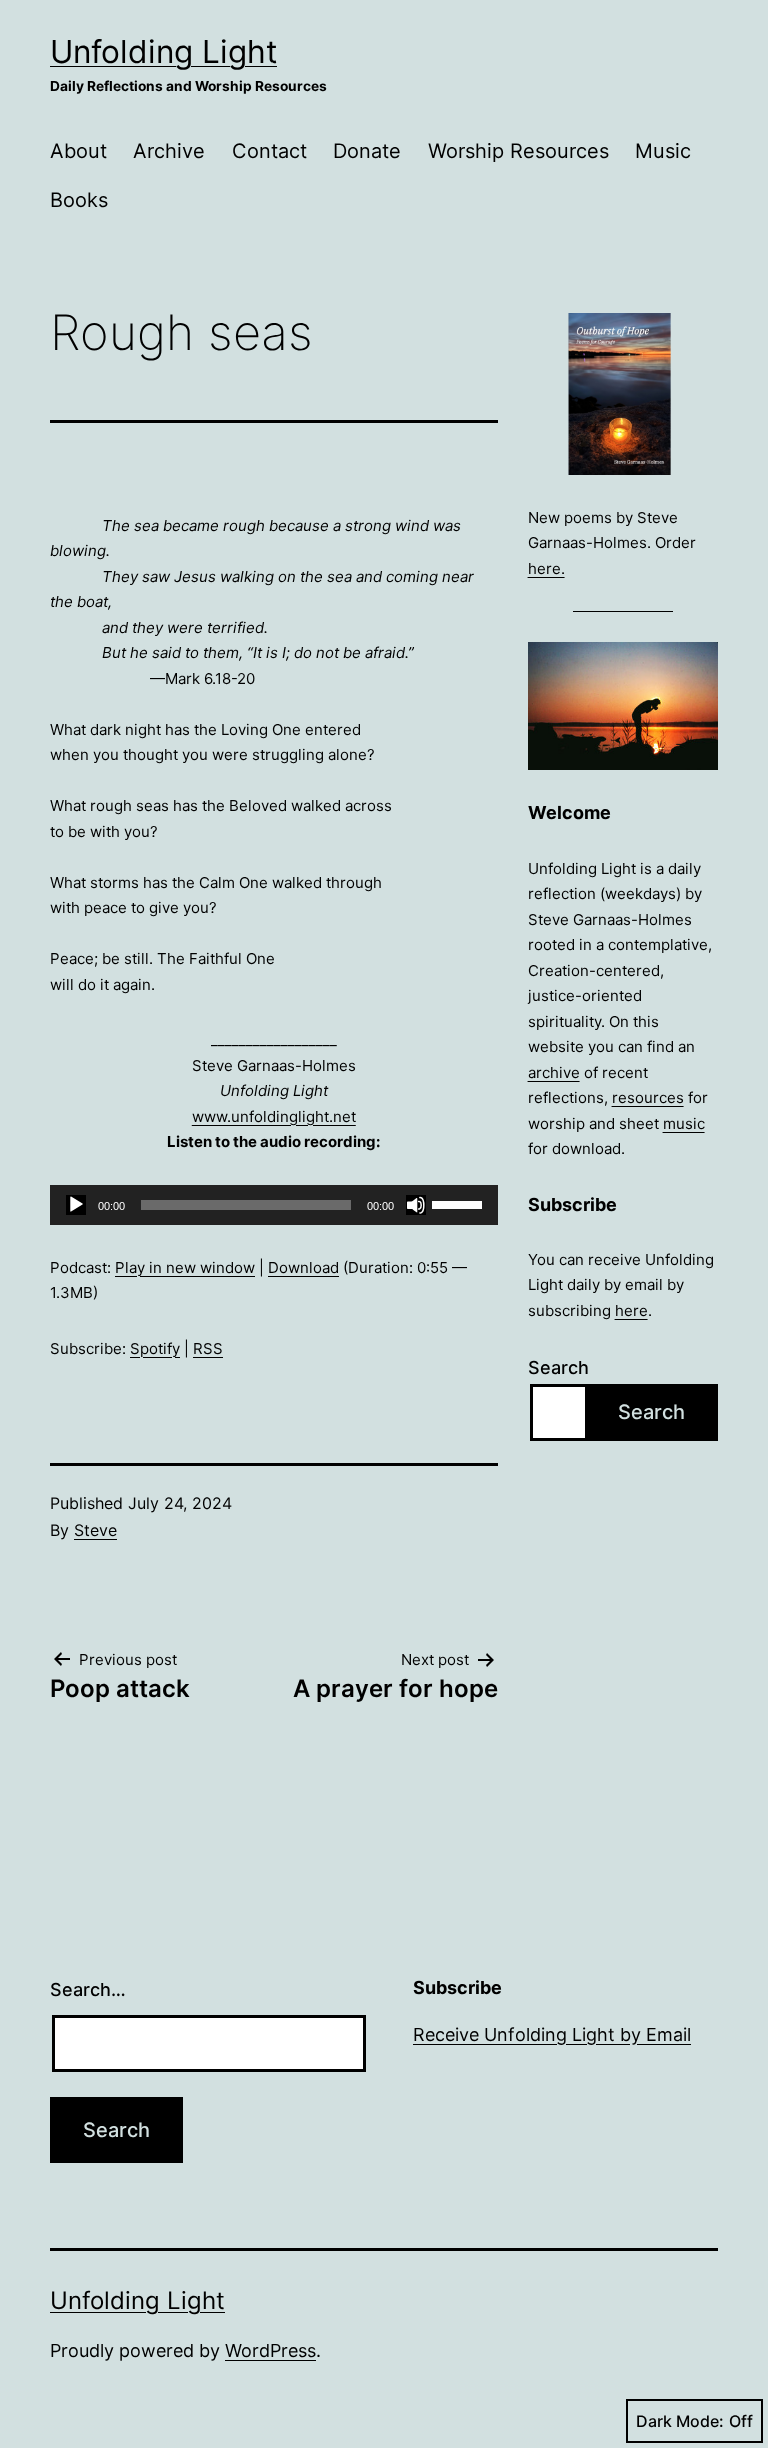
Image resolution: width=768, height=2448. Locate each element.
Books (79, 200)
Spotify (155, 1348)
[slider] (460, 1203)
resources (648, 1097)
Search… (88, 1989)
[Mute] (416, 1205)
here (631, 1310)
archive (554, 1072)
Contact (269, 151)
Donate (367, 151)
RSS (208, 1348)
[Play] (76, 1205)
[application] (274, 1205)
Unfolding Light (163, 51)
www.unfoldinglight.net (274, 1116)
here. (546, 568)
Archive (169, 151)
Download (303, 1267)
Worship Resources (518, 151)
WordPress (270, 2350)
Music (663, 151)
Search (558, 1367)
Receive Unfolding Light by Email (552, 2034)
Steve (95, 1530)
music (684, 1123)
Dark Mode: (680, 2421)
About (78, 151)
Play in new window (185, 1267)
